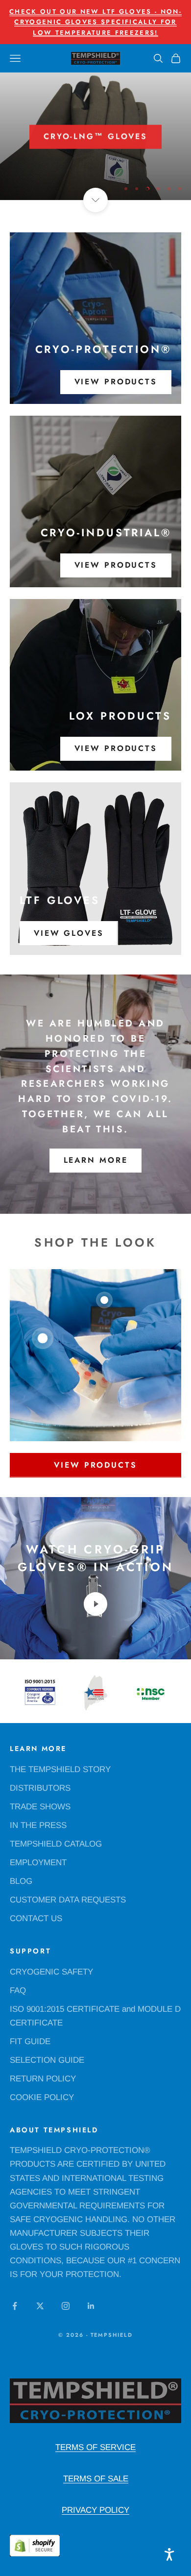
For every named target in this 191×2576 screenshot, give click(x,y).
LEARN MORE (96, 1160)
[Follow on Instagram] (66, 2306)
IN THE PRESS (38, 1825)
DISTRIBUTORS (40, 1788)
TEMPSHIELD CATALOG (56, 1844)
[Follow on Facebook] (15, 2306)
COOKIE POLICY (42, 2097)
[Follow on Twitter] (40, 2306)
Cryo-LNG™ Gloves (95, 136)
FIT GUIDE (30, 2041)
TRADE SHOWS (40, 1807)
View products (116, 382)
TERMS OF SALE (96, 2479)
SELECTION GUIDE (47, 2060)
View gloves (69, 933)
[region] (95, 136)
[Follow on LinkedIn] (91, 2306)
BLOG (21, 1881)
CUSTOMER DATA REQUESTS (68, 1900)
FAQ (18, 1990)
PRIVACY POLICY (95, 2510)
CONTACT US (36, 1918)
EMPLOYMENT (38, 1863)
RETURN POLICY (43, 2079)
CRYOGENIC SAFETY (51, 1972)
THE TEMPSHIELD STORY (60, 1769)
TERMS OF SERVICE (95, 2447)
